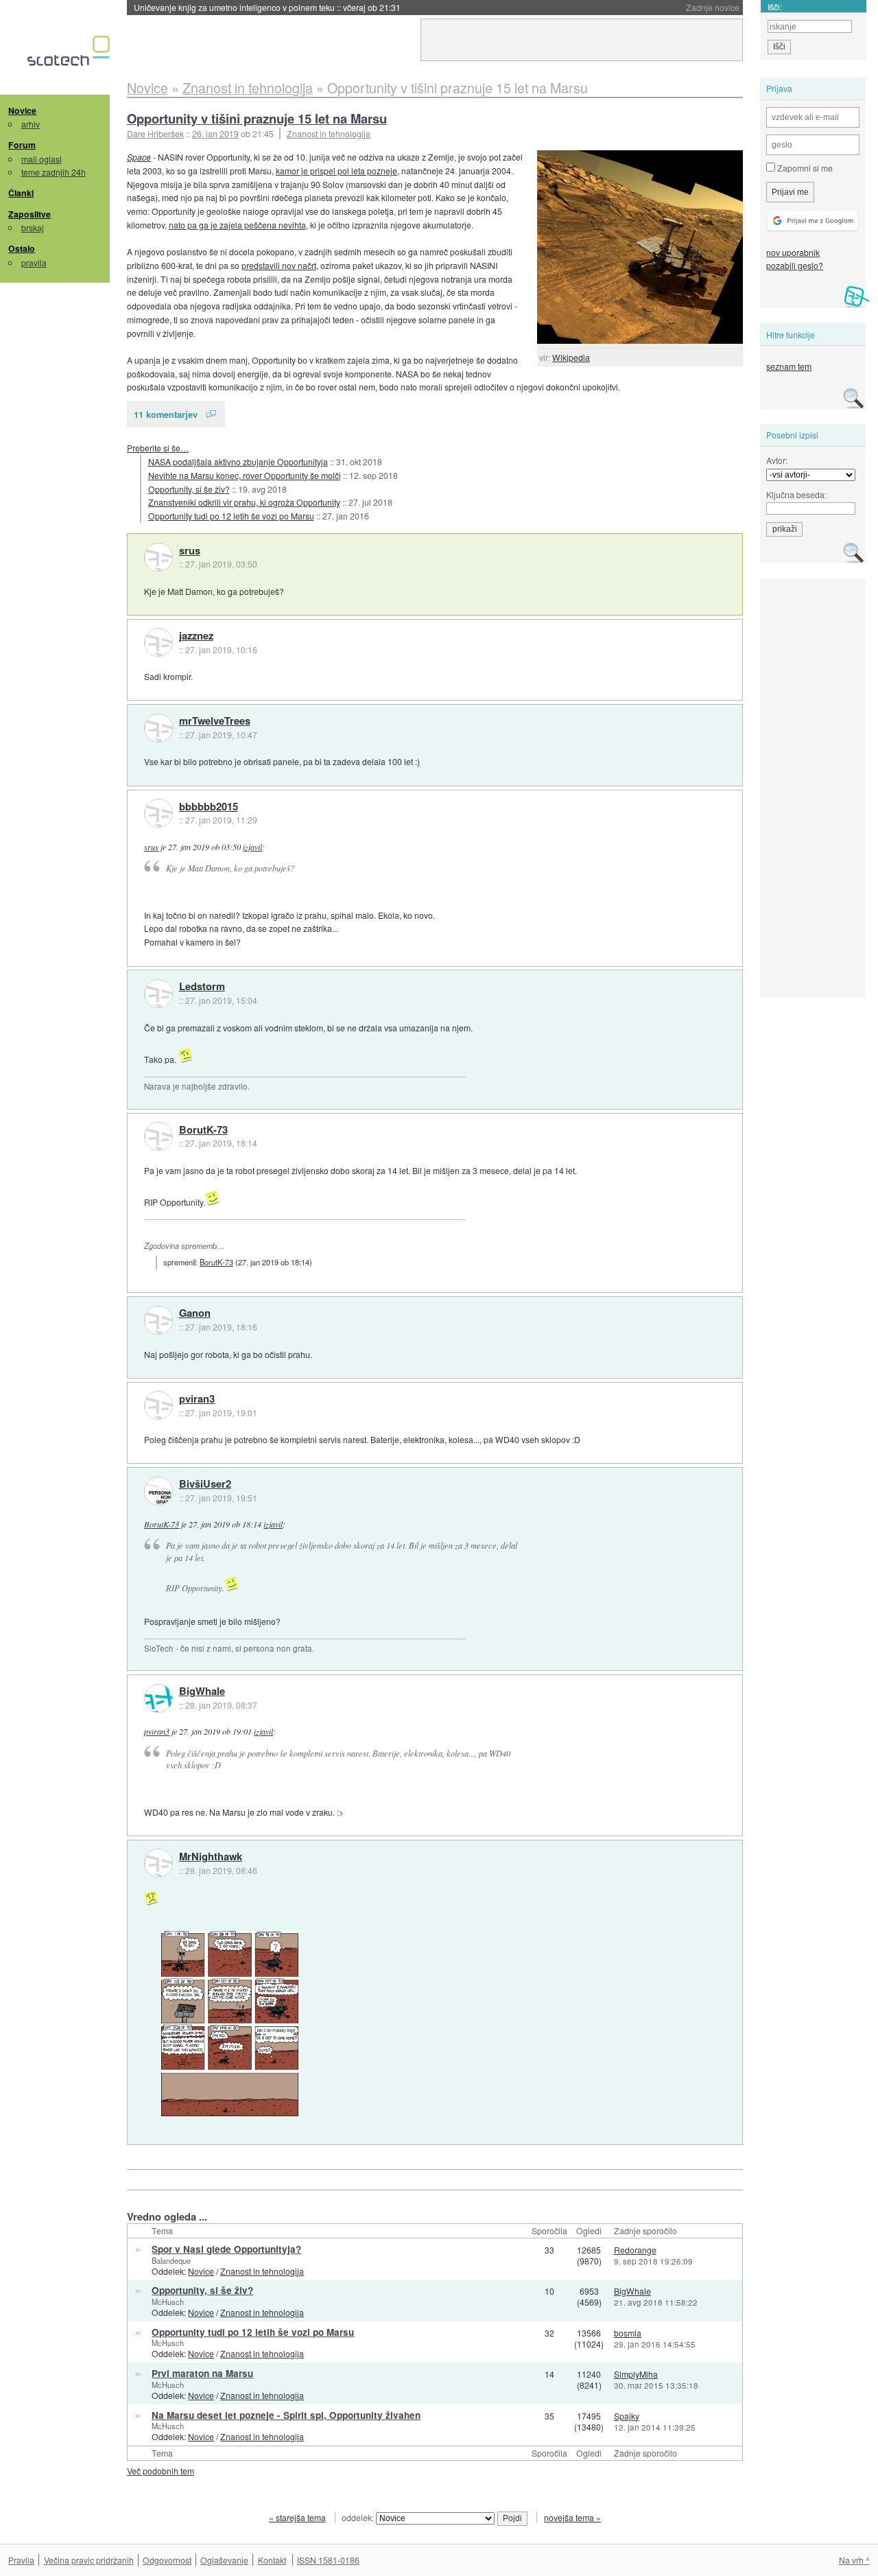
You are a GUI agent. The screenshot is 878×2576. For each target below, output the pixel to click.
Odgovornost (167, 2560)
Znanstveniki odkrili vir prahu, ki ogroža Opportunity (244, 502)
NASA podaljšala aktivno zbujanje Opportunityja (238, 461)
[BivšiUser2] (158, 1491)
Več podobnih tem (161, 2471)
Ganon (195, 1313)
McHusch (168, 2302)
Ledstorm (202, 987)
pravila (34, 262)
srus (190, 551)
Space (139, 157)
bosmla (628, 2333)
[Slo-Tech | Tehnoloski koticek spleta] (70, 54)
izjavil (252, 847)
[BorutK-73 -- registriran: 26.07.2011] (158, 1136)
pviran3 (197, 1399)
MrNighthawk (211, 1857)
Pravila (21, 2560)
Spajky (627, 2416)
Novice (22, 110)
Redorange (635, 2250)
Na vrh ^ (854, 2560)
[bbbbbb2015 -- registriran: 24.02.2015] (158, 813)
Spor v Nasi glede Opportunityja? (226, 2249)
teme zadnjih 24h (54, 172)
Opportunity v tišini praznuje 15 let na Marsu (257, 118)
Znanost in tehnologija (329, 133)
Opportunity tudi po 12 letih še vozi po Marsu (231, 516)
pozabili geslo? (795, 265)
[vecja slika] (230, 2024)
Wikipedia (571, 357)
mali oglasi (41, 159)
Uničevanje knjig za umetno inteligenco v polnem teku (267, 7)
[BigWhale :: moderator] (158, 1698)
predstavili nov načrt (279, 265)
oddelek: (359, 2517)
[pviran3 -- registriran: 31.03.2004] (158, 1405)
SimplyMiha (636, 2374)
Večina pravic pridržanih (89, 2560)
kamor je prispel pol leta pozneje (336, 171)
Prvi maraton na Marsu (202, 2373)
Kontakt (272, 2560)
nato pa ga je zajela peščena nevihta (237, 225)
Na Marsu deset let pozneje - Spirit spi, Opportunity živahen (286, 2415)
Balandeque (171, 2260)
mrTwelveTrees (215, 721)
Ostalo (22, 248)
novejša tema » (572, 2517)
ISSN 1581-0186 (328, 2560)
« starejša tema (297, 2517)
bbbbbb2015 (209, 807)
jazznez (196, 636)
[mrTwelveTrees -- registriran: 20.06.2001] (158, 728)
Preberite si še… (158, 448)
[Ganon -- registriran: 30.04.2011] (158, 1320)
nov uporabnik (793, 252)
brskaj (33, 227)
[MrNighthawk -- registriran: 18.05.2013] (158, 1863)
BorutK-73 (203, 1130)
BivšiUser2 (205, 1484)
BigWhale (202, 1691)
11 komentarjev (166, 414)
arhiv (31, 124)
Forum (22, 145)
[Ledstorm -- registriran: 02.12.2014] (158, 994)
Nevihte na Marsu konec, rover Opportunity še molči (245, 475)
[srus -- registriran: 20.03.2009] (158, 557)
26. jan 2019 (215, 133)
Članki (21, 193)
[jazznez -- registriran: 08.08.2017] (158, 642)
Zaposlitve (29, 214)
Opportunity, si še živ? (189, 489)
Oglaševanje (224, 2560)
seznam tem (789, 366)
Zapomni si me (804, 168)
